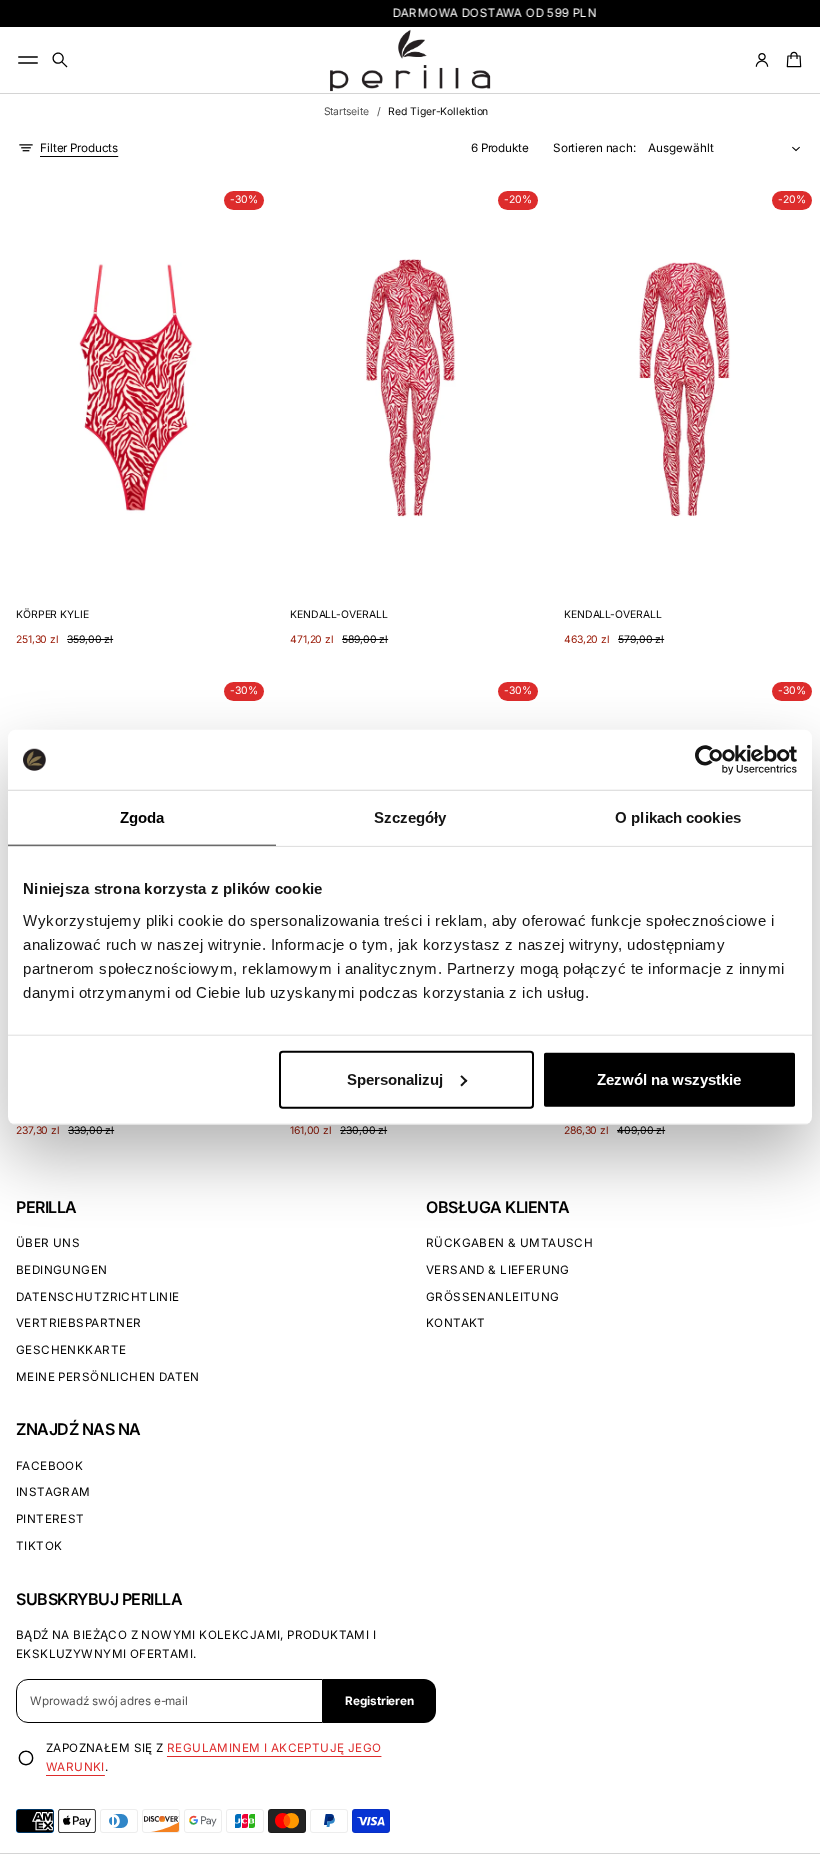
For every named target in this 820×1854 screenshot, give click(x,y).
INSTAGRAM (53, 1492)
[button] (60, 60)
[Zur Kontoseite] (762, 60)
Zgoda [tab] (142, 817)
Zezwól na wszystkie (669, 1078)
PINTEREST (50, 1519)
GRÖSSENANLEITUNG (493, 1297)
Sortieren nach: (594, 148)
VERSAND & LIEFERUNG (498, 1270)
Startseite (346, 111)
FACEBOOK (49, 1466)
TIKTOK (39, 1546)
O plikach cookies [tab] (678, 817)
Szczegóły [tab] (410, 817)
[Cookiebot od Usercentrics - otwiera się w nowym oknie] (709, 760)
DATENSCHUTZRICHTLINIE (98, 1297)
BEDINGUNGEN (62, 1270)
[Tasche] (791, 60)
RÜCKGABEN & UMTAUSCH (509, 1243)
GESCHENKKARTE (71, 1350)
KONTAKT (456, 1323)
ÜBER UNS (48, 1243)
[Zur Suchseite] (60, 60)
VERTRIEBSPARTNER (79, 1323)
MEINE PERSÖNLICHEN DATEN (108, 1377)
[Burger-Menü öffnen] (28, 60)
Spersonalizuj (395, 1078)
